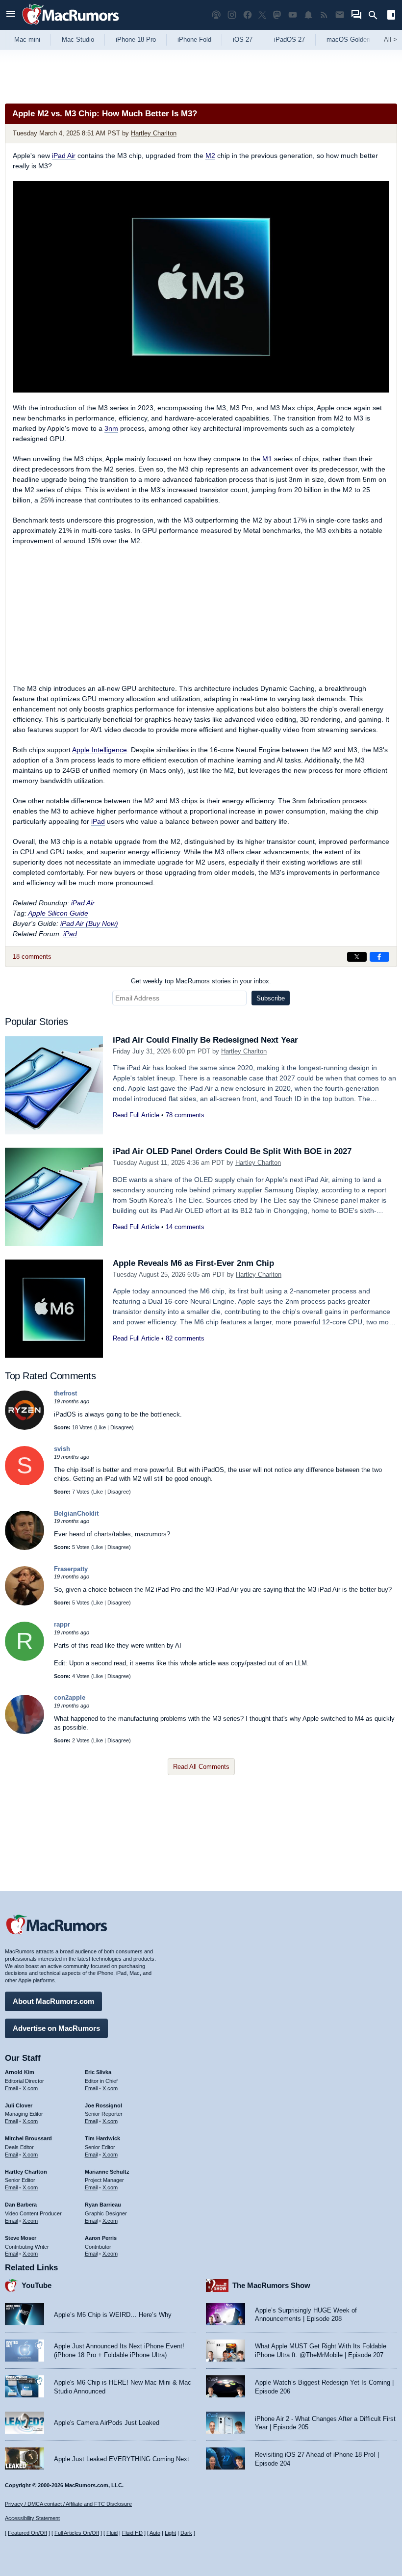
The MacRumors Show (271, 2285)
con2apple (70, 1697)
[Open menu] (11, 15)
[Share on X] (357, 957)
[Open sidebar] (391, 16)
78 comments (185, 1115)
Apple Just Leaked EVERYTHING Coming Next (122, 2459)
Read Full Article (136, 1115)
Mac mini (27, 39)
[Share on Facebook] (379, 957)
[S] (25, 1483)
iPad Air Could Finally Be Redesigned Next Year (205, 1040)
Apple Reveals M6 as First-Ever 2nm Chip (193, 1263)
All (390, 39)
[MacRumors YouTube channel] (293, 15)
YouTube (37, 2285)
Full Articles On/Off (77, 2533)
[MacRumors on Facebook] (248, 15)
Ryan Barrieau (103, 2205)
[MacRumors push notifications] (308, 15)
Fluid (112, 2533)
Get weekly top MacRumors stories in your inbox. (201, 981)
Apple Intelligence (100, 750)
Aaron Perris (101, 2238)
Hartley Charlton (154, 133)
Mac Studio (78, 39)
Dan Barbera (21, 2205)
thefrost (65, 1393)
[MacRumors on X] (262, 15)
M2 (210, 156)
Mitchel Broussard (28, 2138)
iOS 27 (243, 39)
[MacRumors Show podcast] (216, 15)
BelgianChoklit (76, 1513)
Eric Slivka (98, 2072)
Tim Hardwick (102, 2138)
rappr (62, 1624)
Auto (155, 2533)
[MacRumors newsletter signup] (340, 15)
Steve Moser (21, 2238)
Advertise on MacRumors (56, 2028)
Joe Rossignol (103, 2105)
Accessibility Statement (32, 2518)
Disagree (121, 1427)
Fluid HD (132, 2533)
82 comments (185, 1338)
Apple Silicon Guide (58, 913)
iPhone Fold (194, 39)
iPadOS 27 (289, 39)
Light (170, 2533)
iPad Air (64, 156)
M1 (267, 459)
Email (11, 2088)
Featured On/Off (27, 2533)
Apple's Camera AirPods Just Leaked (107, 2423)
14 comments (185, 1227)
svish (62, 1449)
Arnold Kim (20, 2072)
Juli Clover (19, 2105)
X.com (30, 2088)
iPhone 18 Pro (136, 39)
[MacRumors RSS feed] (324, 15)
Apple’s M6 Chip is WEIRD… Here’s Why (113, 2315)
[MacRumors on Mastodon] (277, 15)
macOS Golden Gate (356, 39)
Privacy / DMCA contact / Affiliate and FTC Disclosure (68, 2504)
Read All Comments (201, 1767)
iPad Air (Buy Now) (89, 923)
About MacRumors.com (53, 2001)
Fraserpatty (71, 1569)
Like (101, 1427)
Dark (186, 2533)
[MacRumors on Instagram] (232, 15)
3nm (111, 428)
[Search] (376, 15)
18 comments (32, 957)
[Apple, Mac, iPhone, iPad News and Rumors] (71, 26)
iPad (98, 821)
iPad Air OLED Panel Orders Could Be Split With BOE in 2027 (232, 1151)
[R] (25, 1659)
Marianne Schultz (107, 2172)
